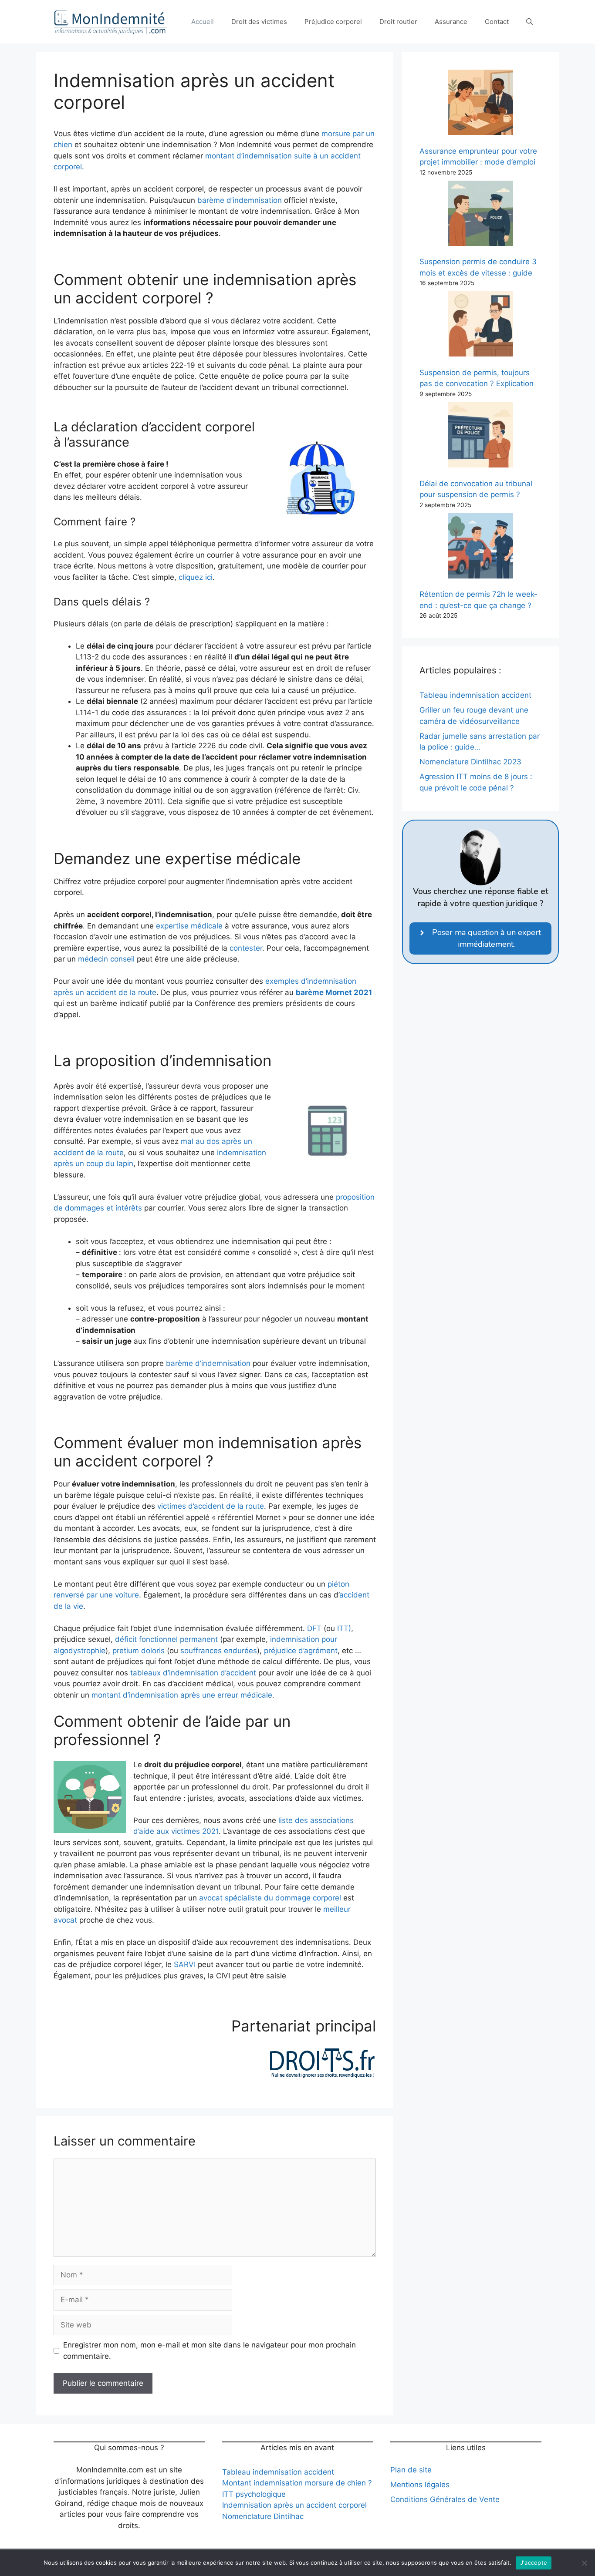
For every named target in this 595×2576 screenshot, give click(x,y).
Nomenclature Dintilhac (263, 2516)
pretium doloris (139, 1651)
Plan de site (411, 2470)
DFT (314, 1628)
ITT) (344, 1628)
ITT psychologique (254, 2494)
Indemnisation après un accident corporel (294, 2505)
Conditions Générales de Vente (445, 2499)
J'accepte (534, 2563)
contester (246, 948)
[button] (529, 22)
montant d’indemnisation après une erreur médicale (182, 1695)
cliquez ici (196, 577)
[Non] (584, 2563)
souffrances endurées (219, 1651)
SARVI (185, 1964)
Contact (497, 22)
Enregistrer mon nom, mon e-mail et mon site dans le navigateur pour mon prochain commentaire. (210, 2351)
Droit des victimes (259, 22)
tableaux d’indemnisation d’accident (193, 1673)
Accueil (203, 22)
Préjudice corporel (333, 22)
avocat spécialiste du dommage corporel (270, 1898)
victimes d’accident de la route (211, 1506)
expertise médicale (189, 926)
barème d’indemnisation (240, 200)
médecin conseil (106, 959)
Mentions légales (420, 2485)
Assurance (451, 22)
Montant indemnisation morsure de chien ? (297, 2483)
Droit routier (398, 22)
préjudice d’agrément (301, 1651)
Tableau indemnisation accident (278, 2472)
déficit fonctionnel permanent (166, 1639)
